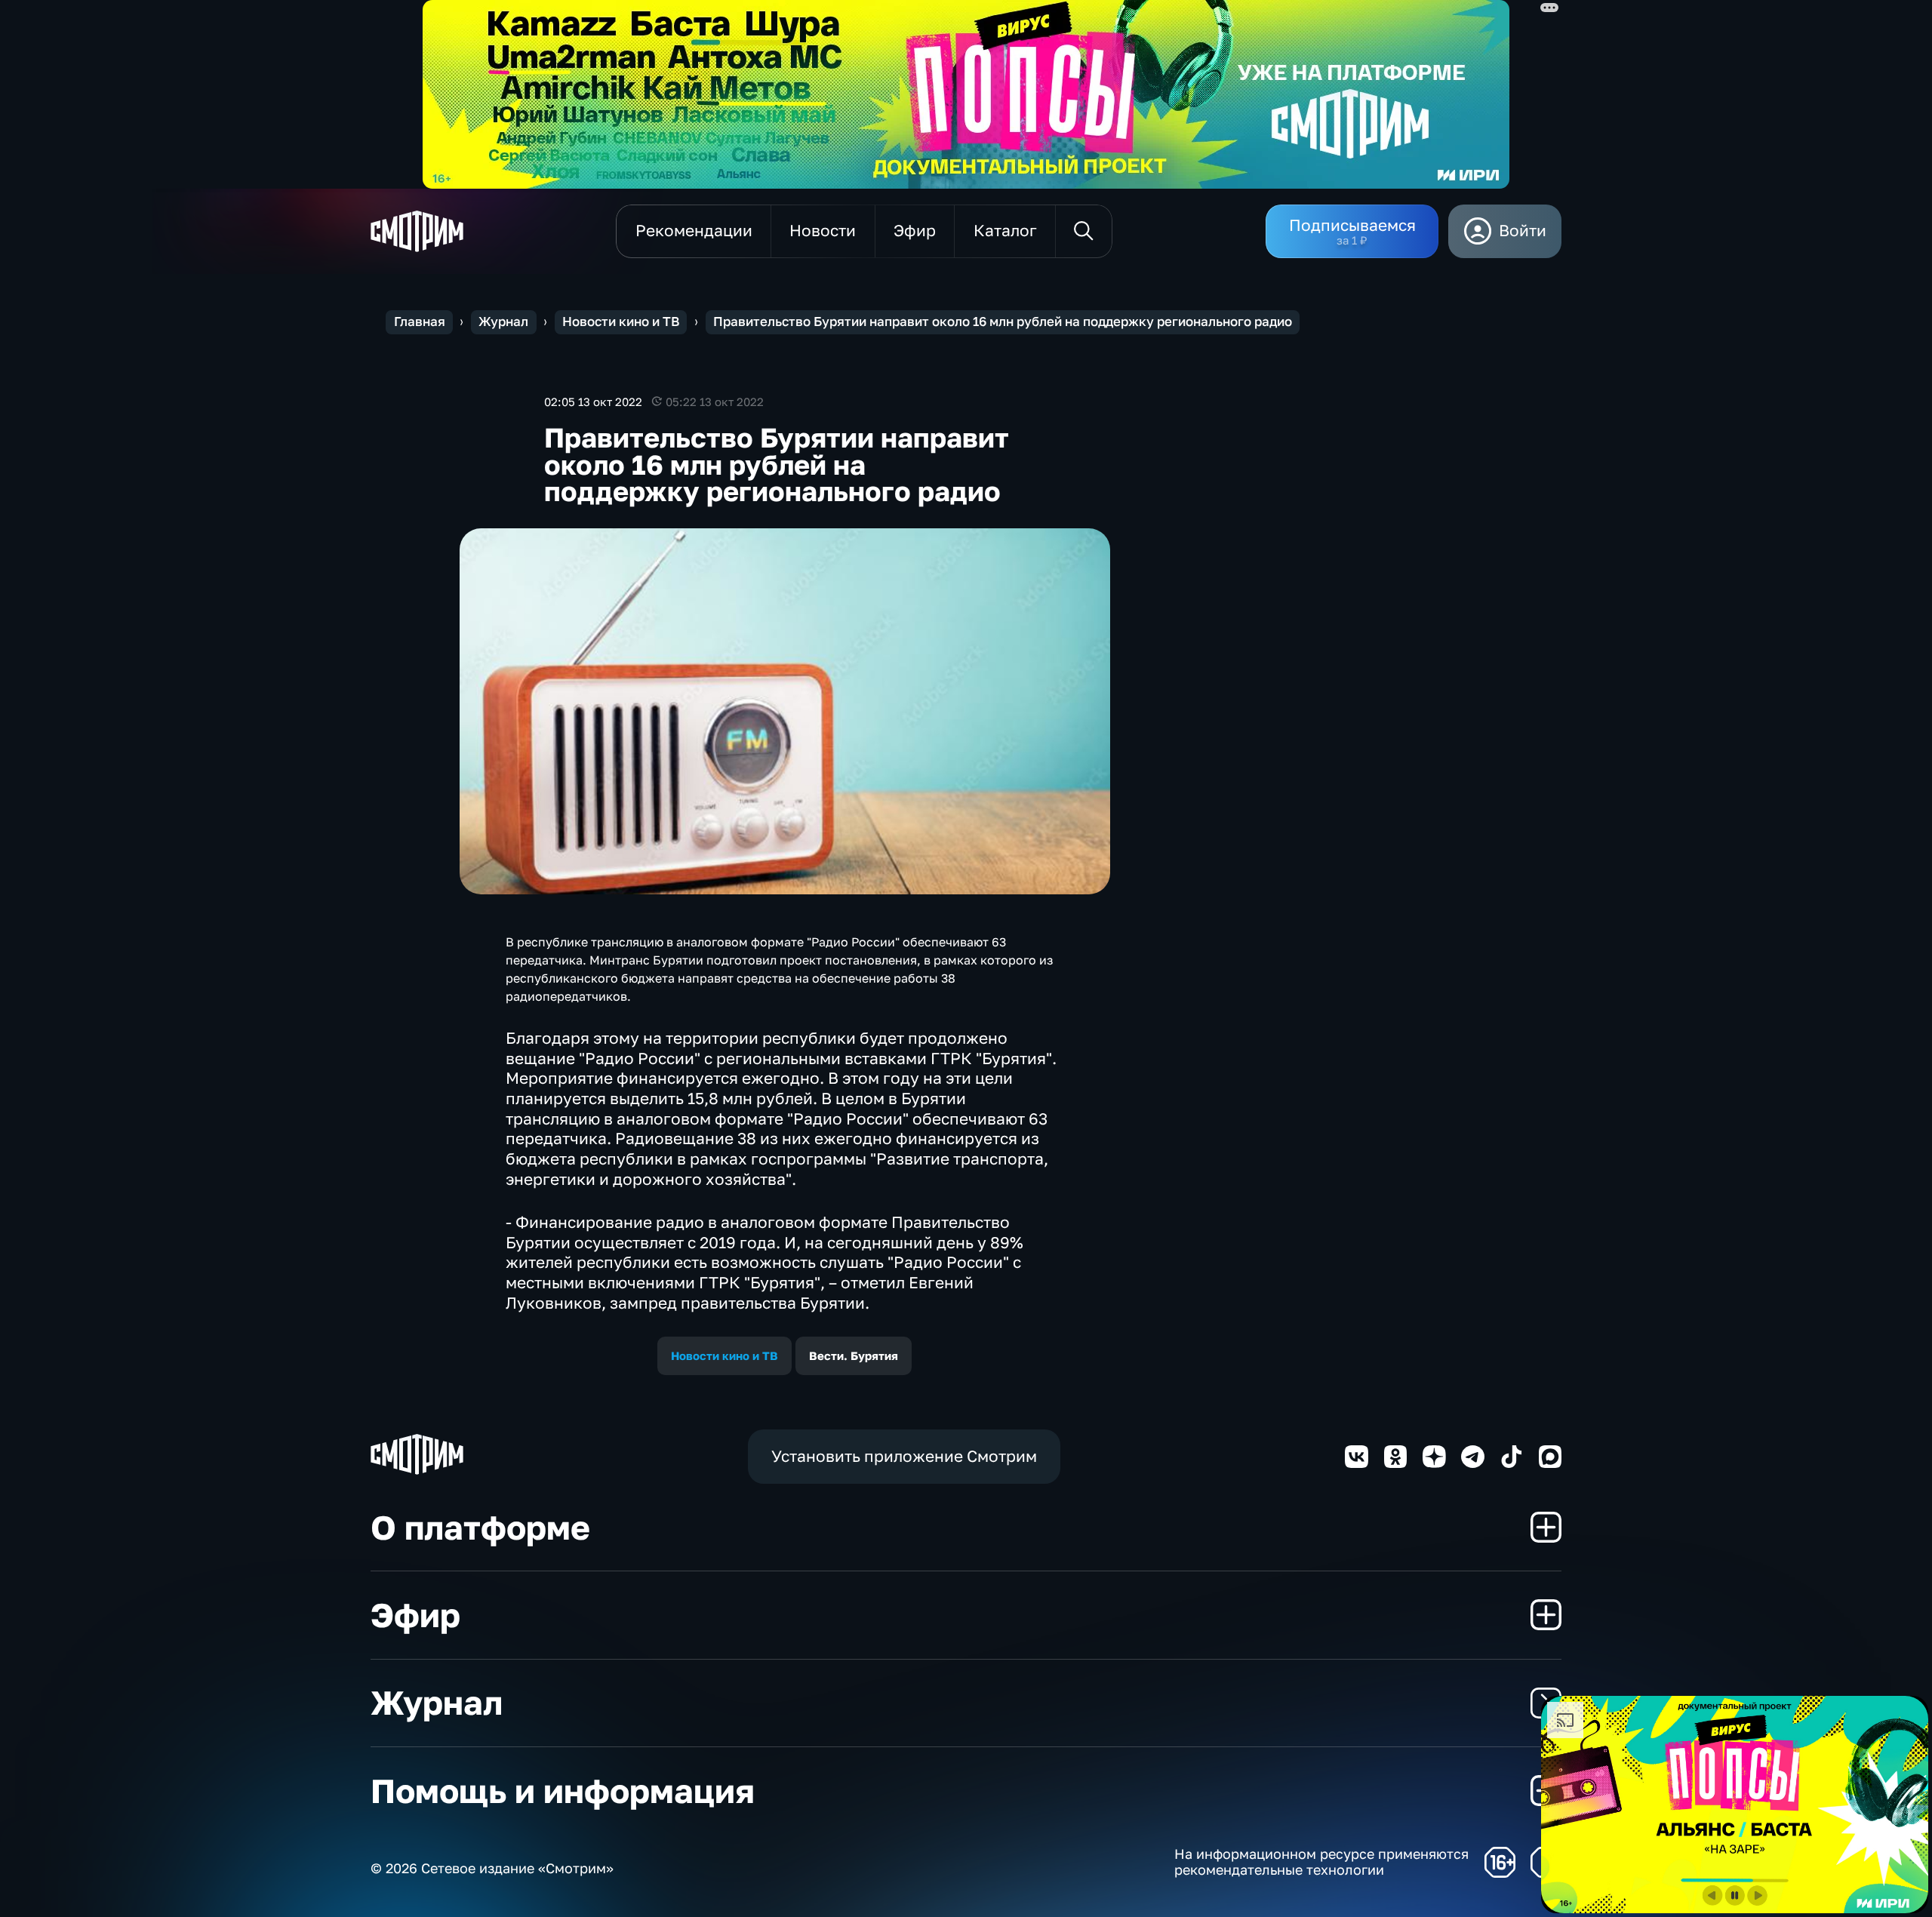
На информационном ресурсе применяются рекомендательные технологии (1321, 1862)
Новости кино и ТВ (621, 322)
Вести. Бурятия (854, 1355)
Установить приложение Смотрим (904, 1456)
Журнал (503, 322)
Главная (420, 322)
